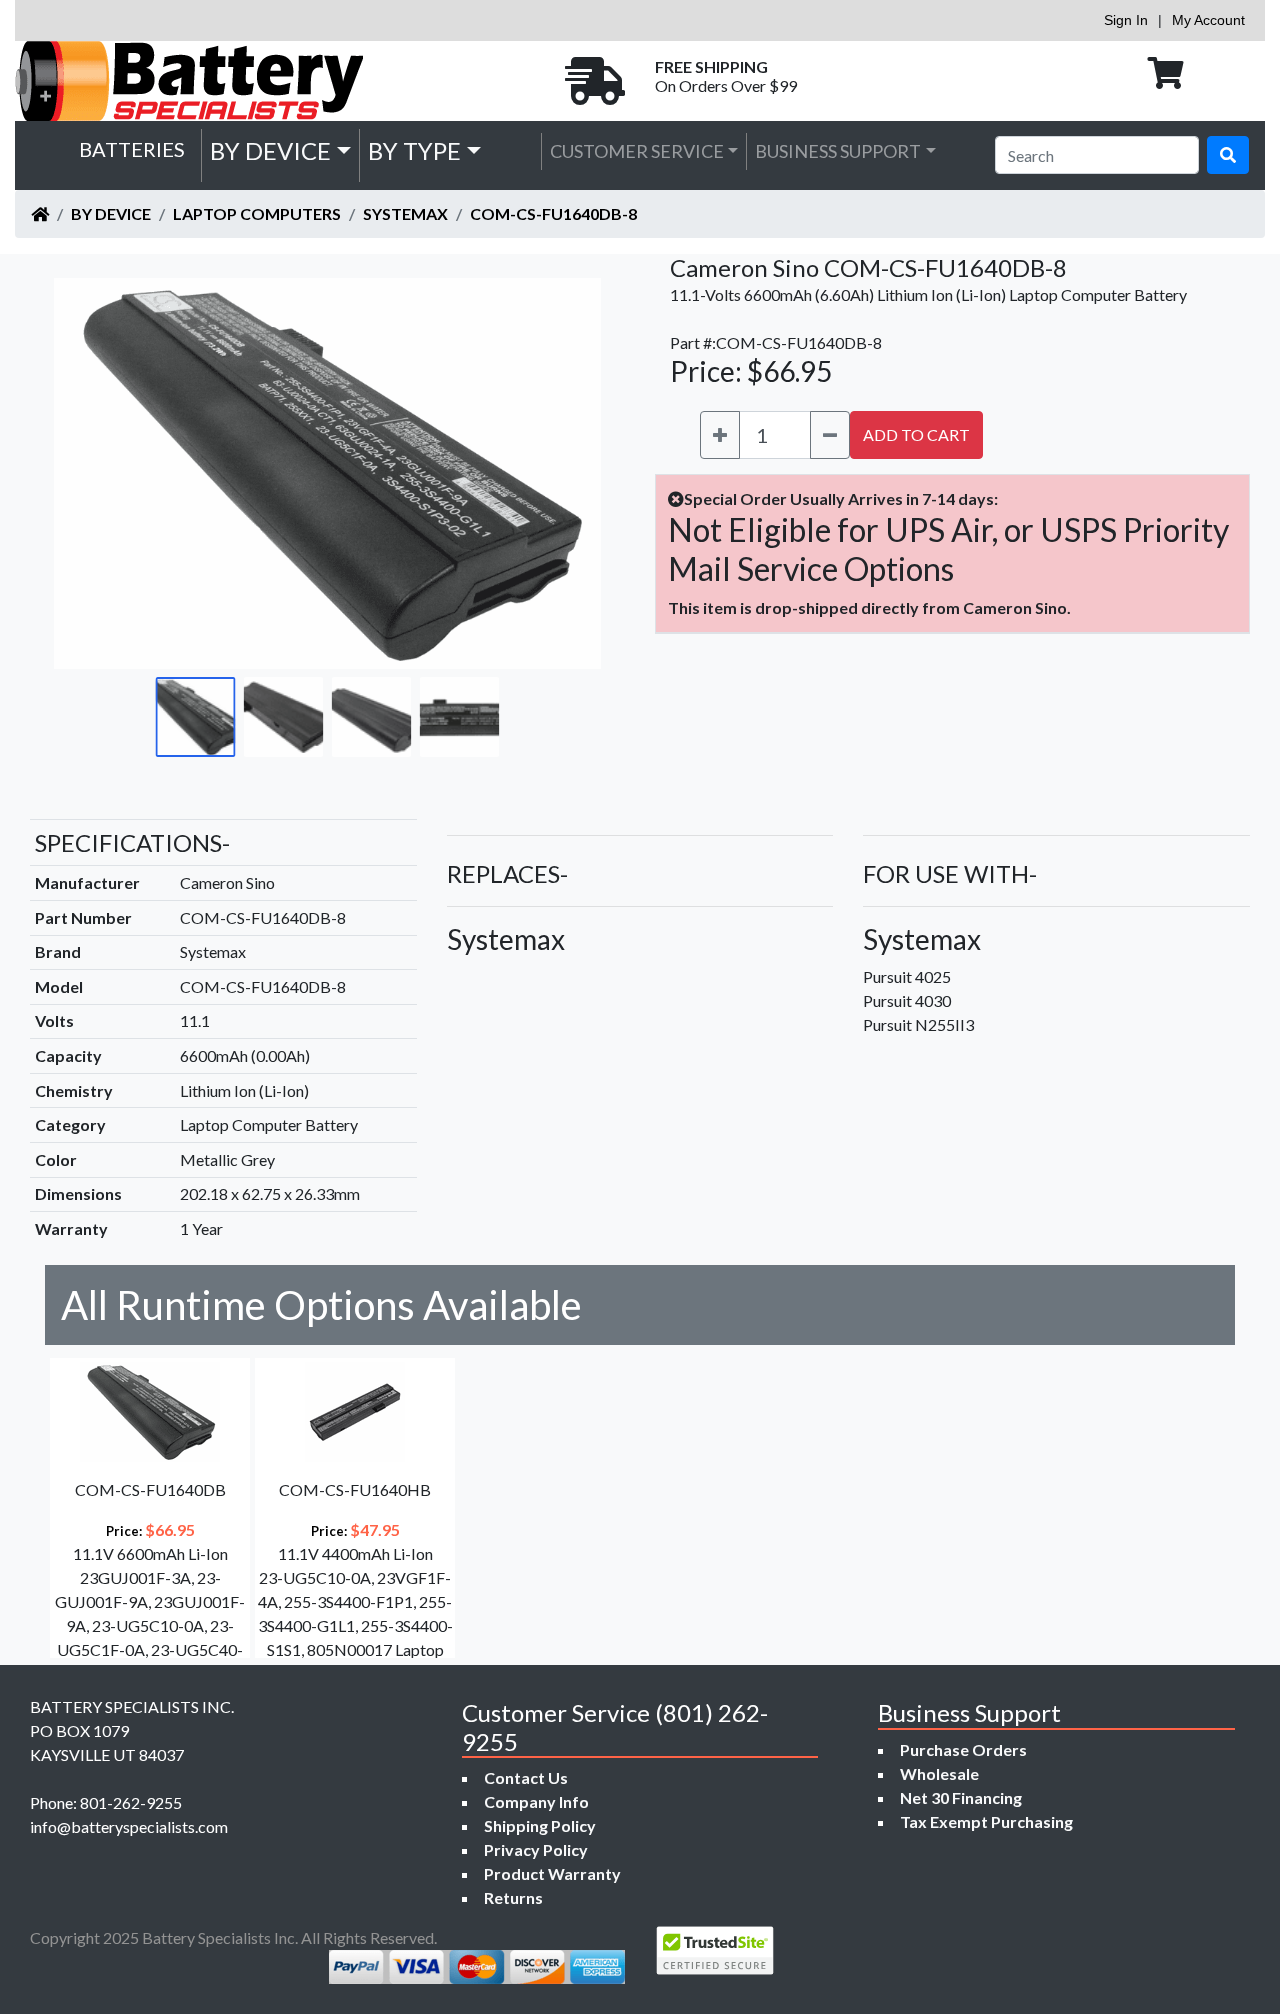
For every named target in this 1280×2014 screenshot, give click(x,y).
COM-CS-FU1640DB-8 (553, 213)
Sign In (1126, 20)
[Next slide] (571, 473)
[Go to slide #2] (284, 717)
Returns (513, 1897)
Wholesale (939, 1773)
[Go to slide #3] (372, 717)
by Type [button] (414, 150)
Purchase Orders (963, 1749)
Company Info (536, 1801)
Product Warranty (552, 1873)
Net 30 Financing (961, 1797)
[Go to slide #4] (460, 717)
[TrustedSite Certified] (715, 1950)
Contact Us (526, 1777)
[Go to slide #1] (196, 717)
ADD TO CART (916, 434)
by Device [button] (270, 150)
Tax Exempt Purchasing (986, 1821)
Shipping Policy (540, 1825)
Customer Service (637, 151)
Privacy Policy (536, 1849)
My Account (1208, 20)
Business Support (838, 151)
